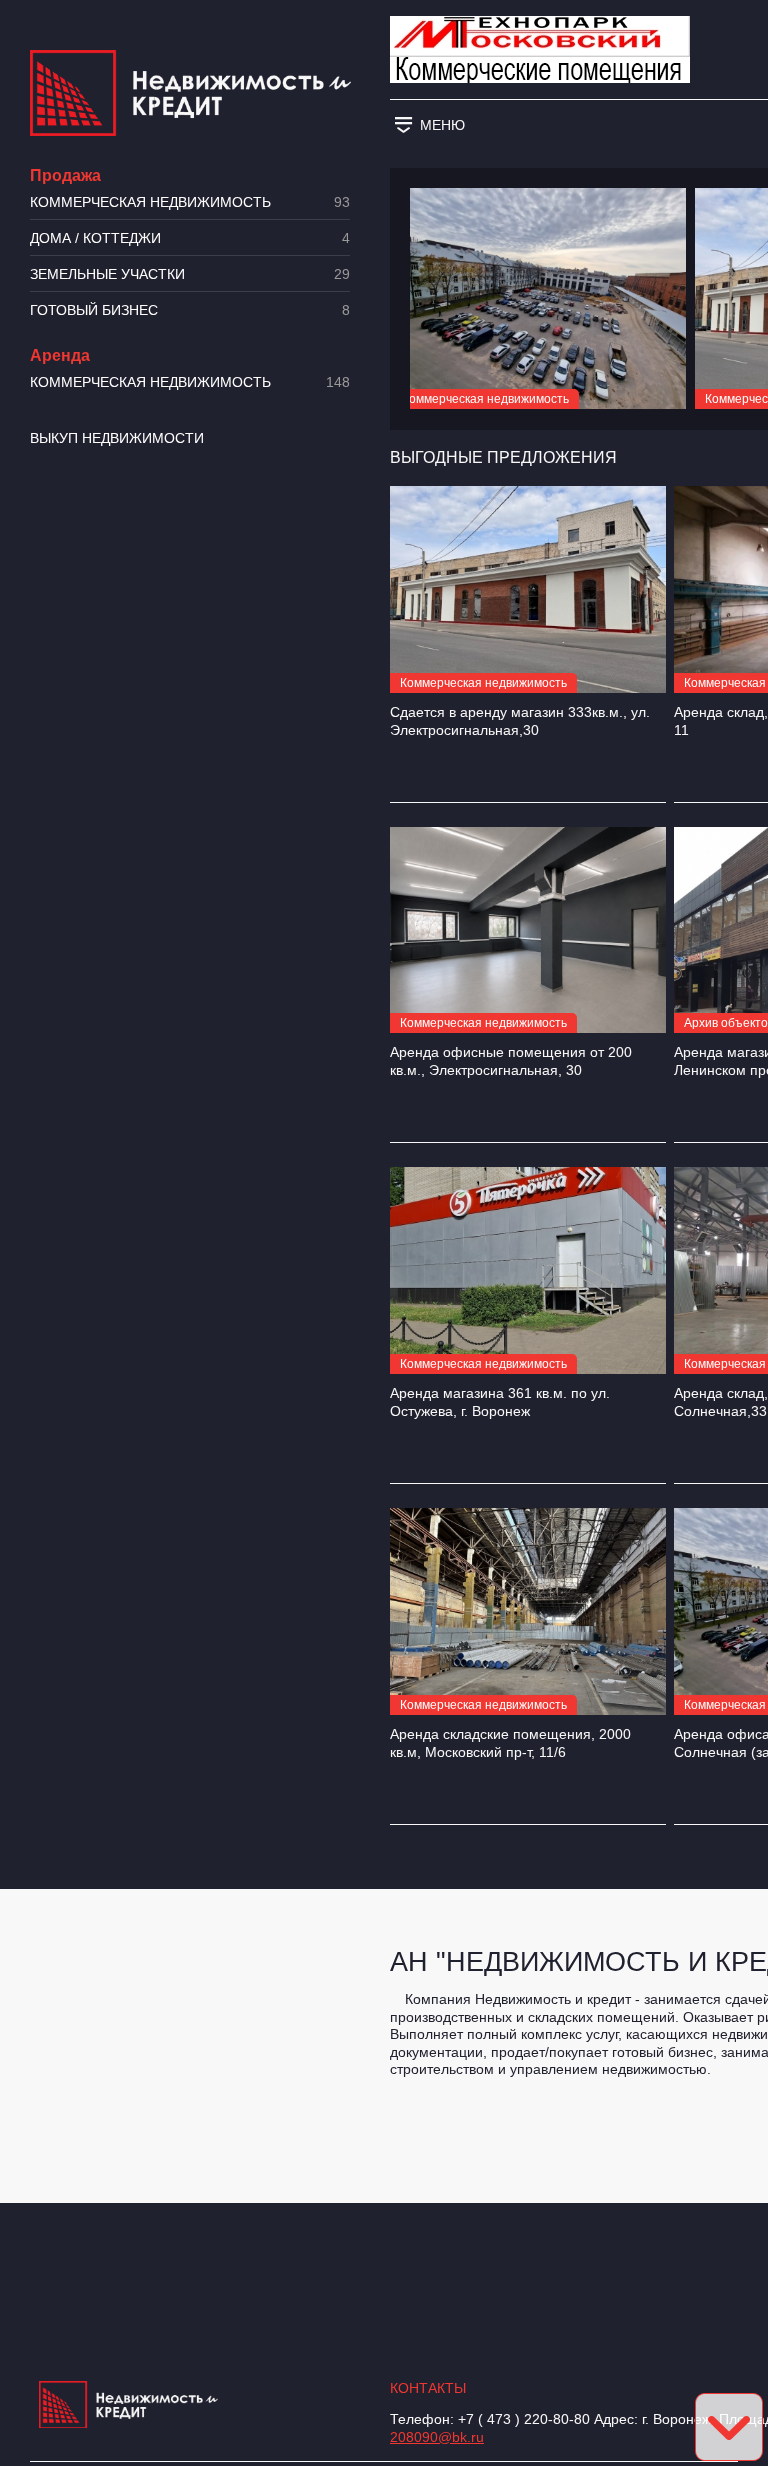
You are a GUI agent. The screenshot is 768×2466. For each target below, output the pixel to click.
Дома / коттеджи (190, 238)
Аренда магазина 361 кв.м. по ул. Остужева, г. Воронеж (500, 1402)
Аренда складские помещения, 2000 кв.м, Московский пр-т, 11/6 (510, 1743)
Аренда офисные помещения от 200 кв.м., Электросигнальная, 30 (511, 1061)
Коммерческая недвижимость (190, 202)
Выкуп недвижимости (117, 438)
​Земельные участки (190, 274)
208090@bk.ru (437, 2437)
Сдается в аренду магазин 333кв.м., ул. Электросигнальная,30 (520, 721)
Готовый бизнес (190, 310)
